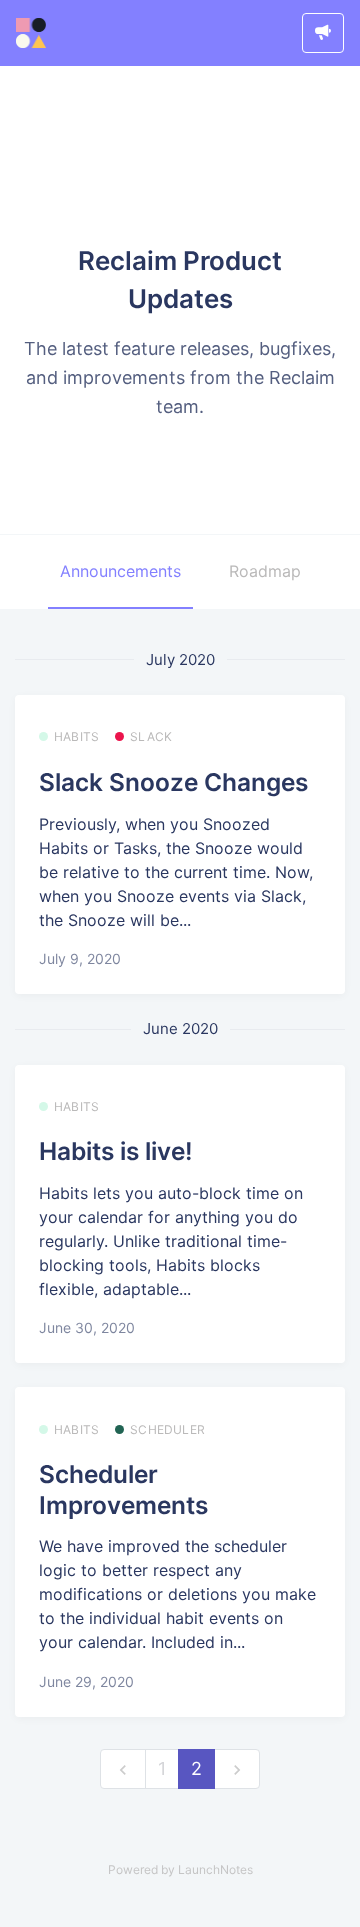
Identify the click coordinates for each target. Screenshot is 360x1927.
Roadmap (265, 571)
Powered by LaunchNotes (180, 1869)
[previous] (123, 1769)
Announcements (120, 571)
